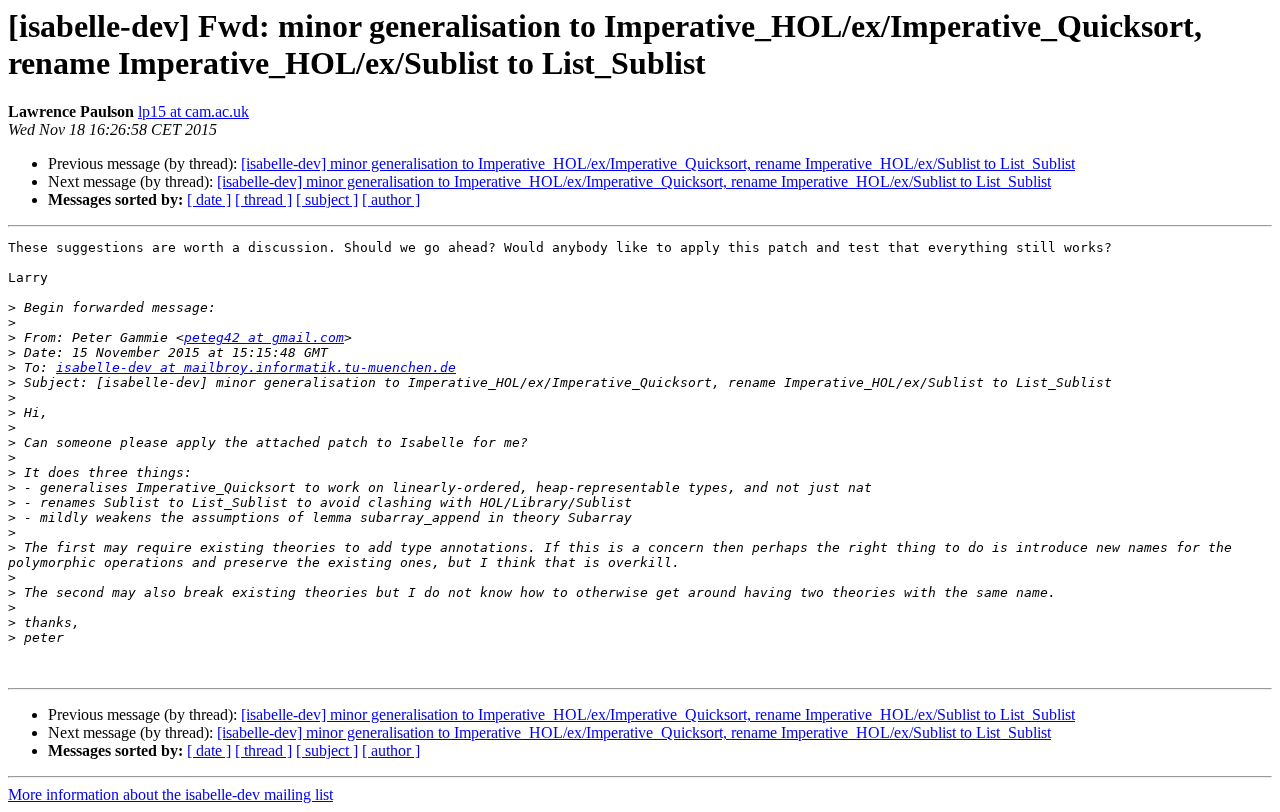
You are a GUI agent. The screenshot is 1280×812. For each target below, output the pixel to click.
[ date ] (209, 199)
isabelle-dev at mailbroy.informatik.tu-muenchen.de (256, 367)
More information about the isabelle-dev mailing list (170, 794)
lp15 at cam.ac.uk (193, 111)
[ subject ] (327, 199)
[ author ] (391, 199)
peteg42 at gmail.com (264, 337)
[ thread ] (263, 199)
